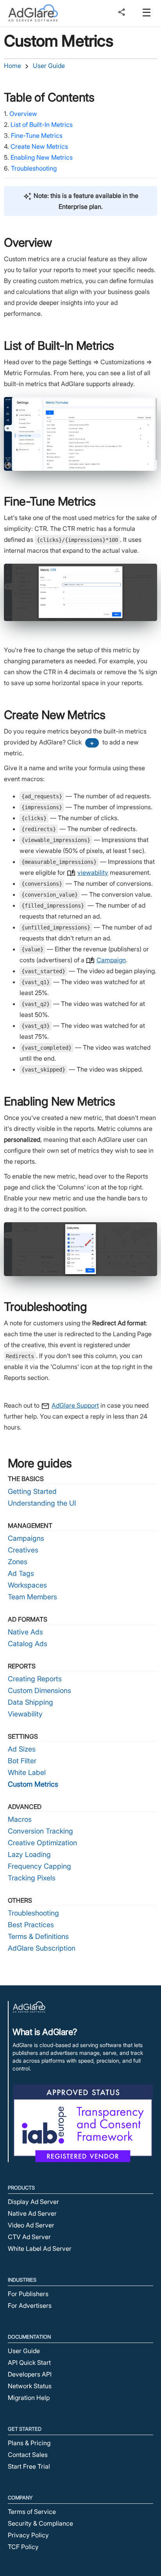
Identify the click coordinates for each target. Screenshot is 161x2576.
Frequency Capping (39, 1866)
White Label (27, 1772)
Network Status (30, 2386)
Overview (23, 114)
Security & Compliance (40, 2523)
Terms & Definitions (38, 1936)
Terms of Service (32, 2512)
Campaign (111, 960)
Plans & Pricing (29, 2443)
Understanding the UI (42, 1503)
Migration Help (29, 2398)
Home (13, 66)
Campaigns (26, 1538)
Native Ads (25, 1632)
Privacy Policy (28, 2535)
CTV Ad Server (29, 2237)
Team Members (32, 1597)
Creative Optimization (42, 1843)
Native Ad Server (32, 2213)
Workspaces (27, 1585)
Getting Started (32, 1491)
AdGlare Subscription (42, 1948)
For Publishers (28, 2294)
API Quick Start (29, 2362)
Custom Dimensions (39, 1690)
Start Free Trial (29, 2466)
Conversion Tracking (40, 1831)
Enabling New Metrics (42, 157)
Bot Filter (22, 1761)
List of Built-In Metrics (42, 125)
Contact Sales (28, 2455)
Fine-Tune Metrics (37, 135)
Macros (20, 1819)
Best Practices (31, 1925)
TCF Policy (23, 2547)
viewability (93, 872)
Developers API (30, 2374)
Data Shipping (30, 1702)
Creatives (23, 1550)
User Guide (49, 66)
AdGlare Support (75, 1405)
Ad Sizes (22, 1749)
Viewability (25, 1714)
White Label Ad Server (40, 2248)
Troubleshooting (34, 168)
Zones (18, 1562)
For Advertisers (30, 2305)
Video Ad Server (31, 2225)
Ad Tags (21, 1573)
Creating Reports (35, 1679)
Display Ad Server (33, 2202)
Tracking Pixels (32, 1878)
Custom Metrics (33, 1784)
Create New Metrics (39, 146)
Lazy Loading (29, 1854)
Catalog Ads (28, 1644)
